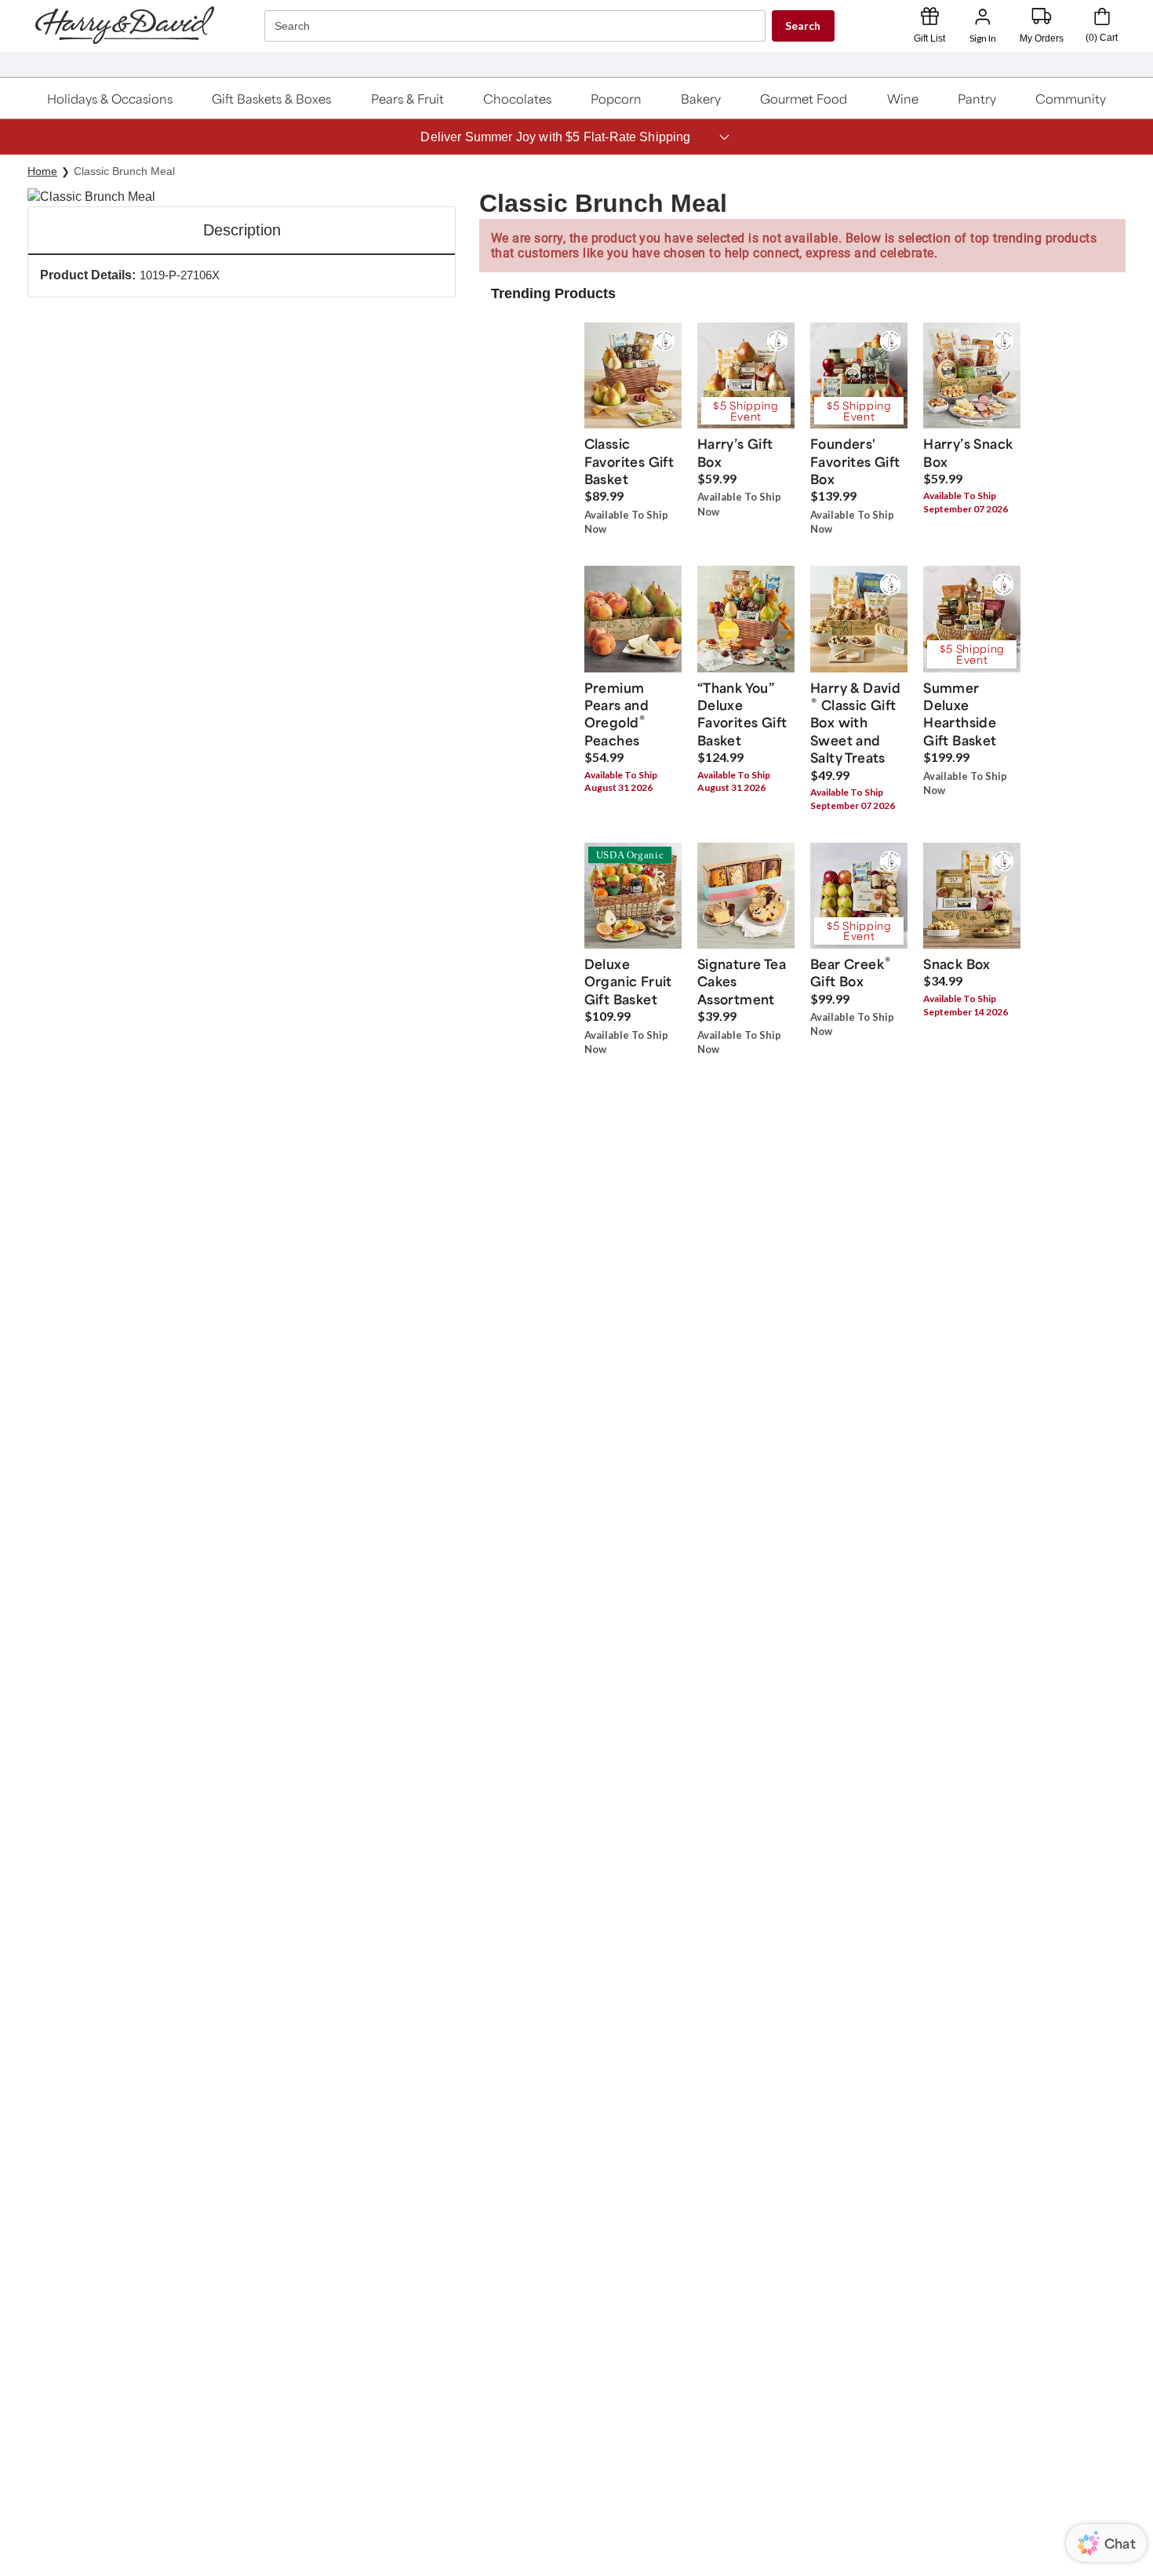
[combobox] (517, 26)
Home (42, 171)
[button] (110, 98)
